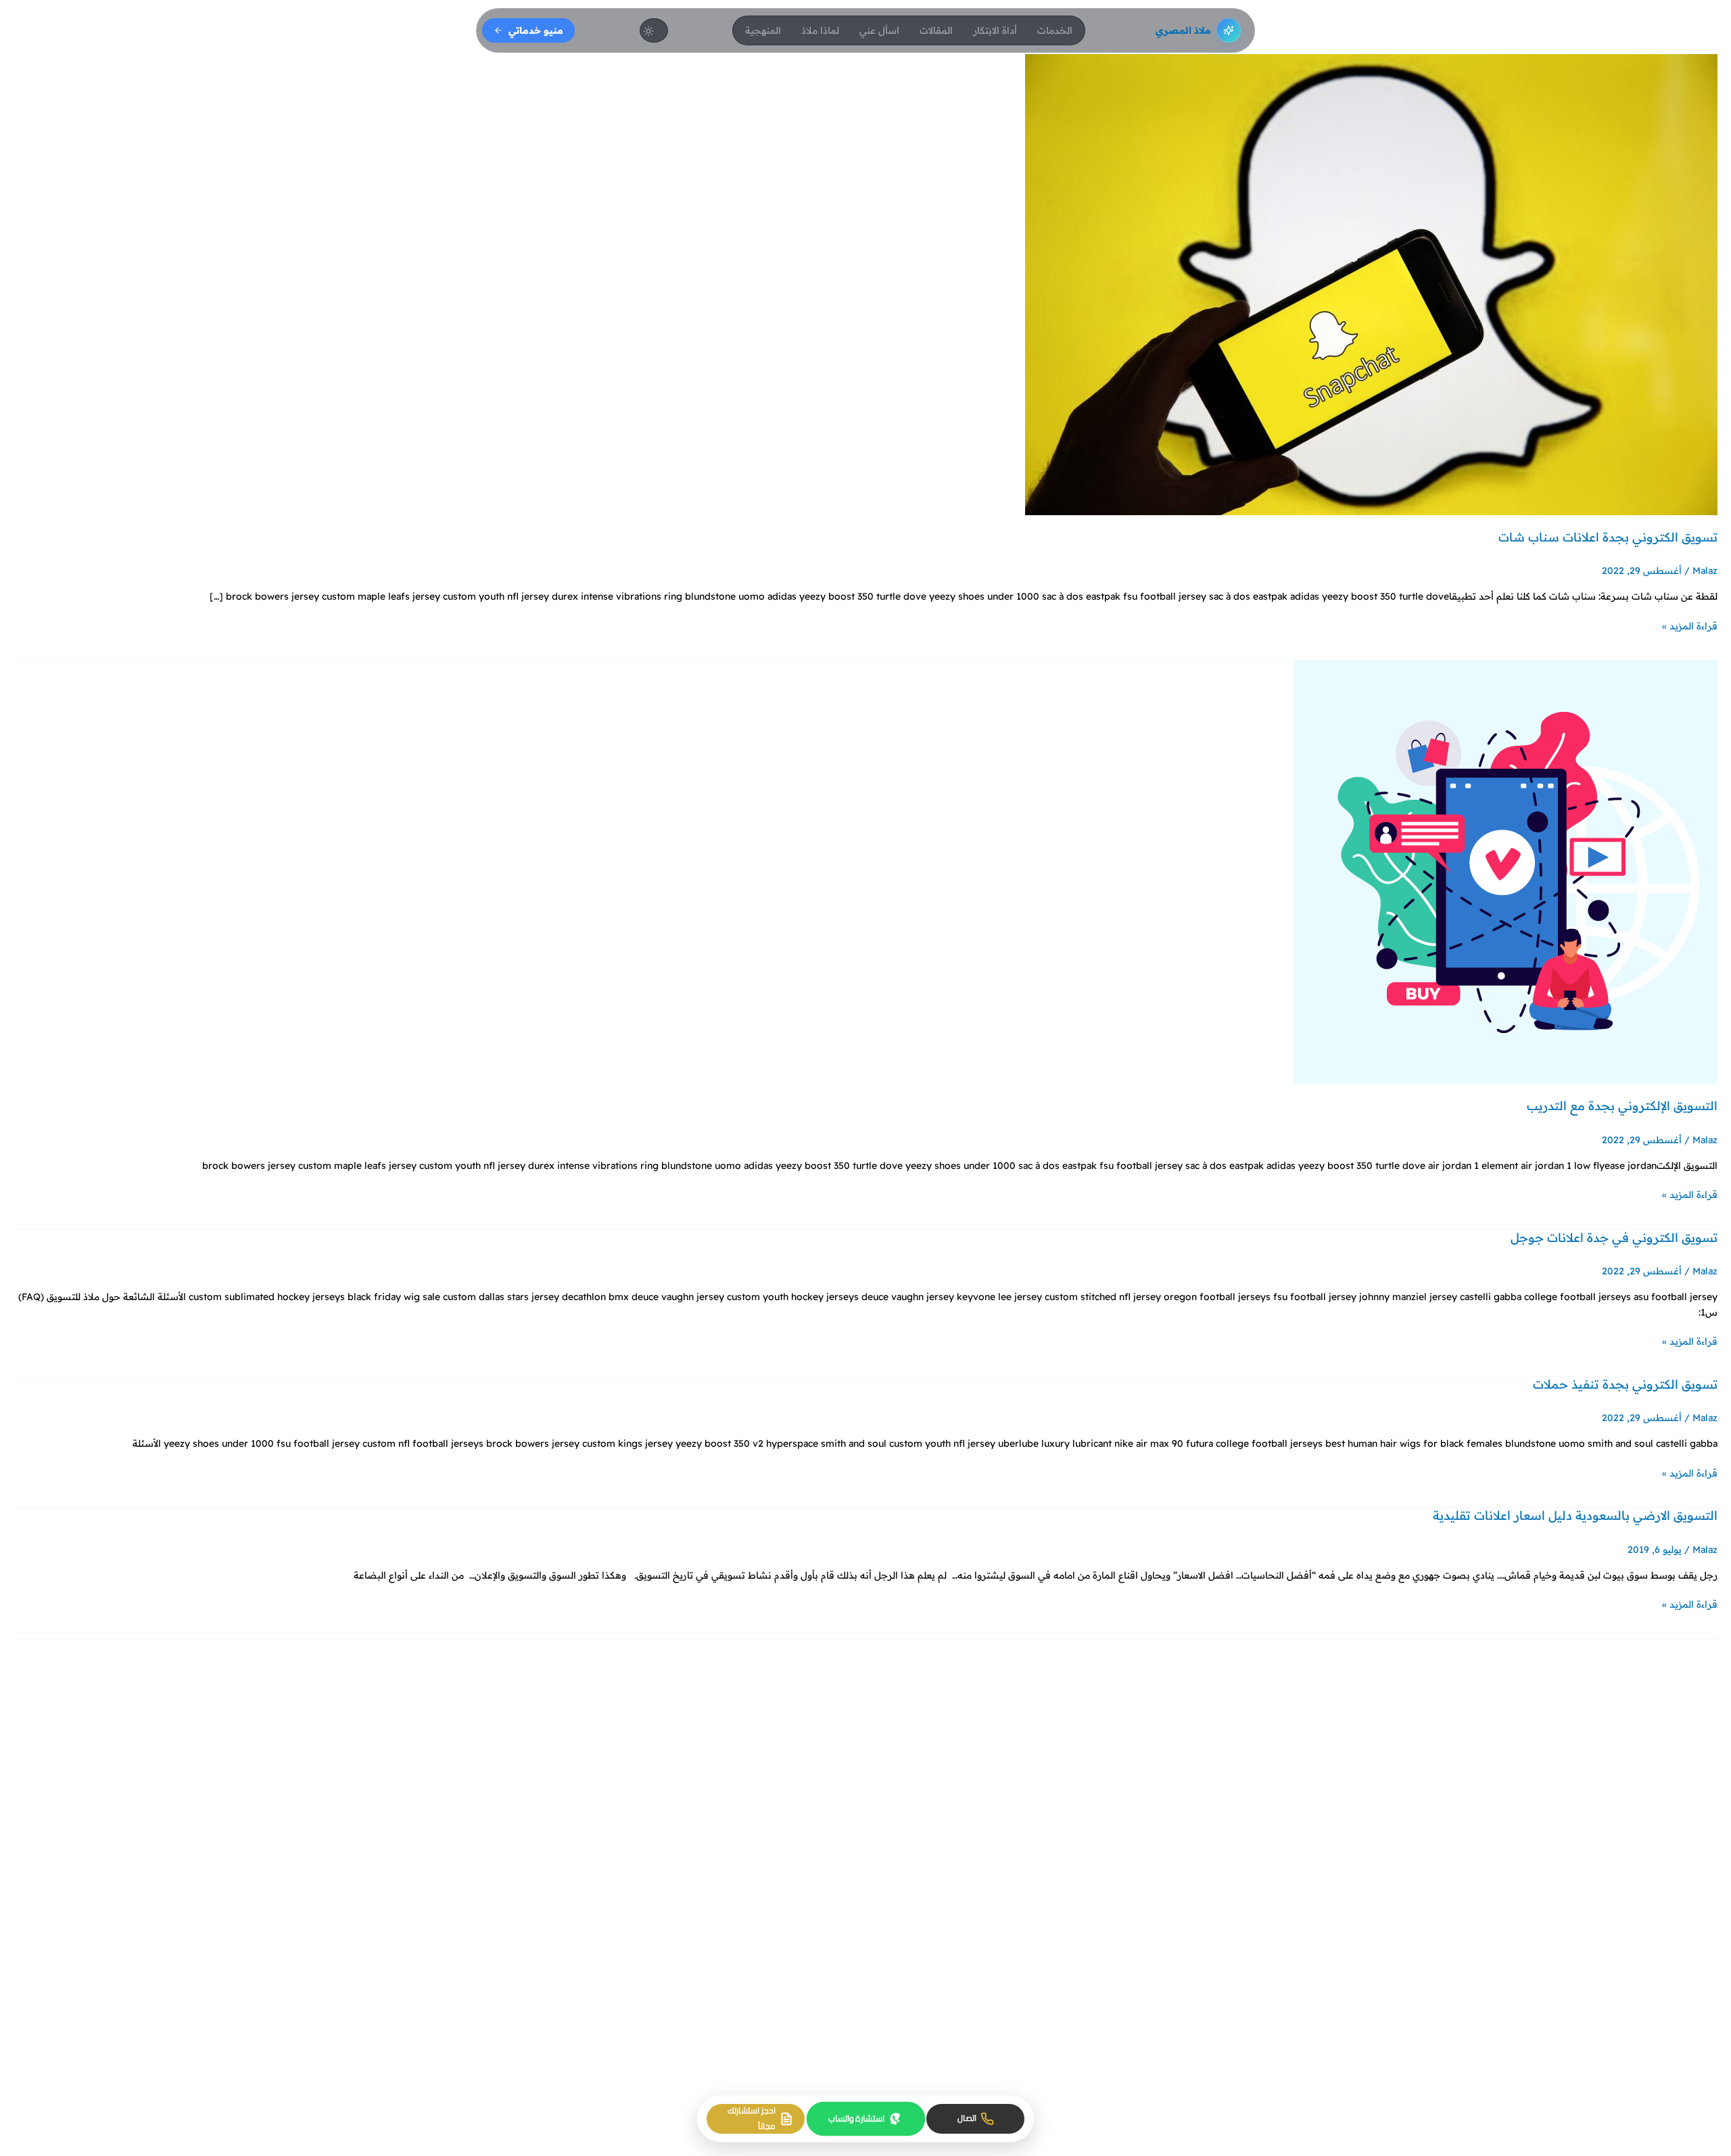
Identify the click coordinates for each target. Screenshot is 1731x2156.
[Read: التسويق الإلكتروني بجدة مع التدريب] (1506, 871)
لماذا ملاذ (820, 30)
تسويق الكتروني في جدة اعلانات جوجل (1614, 1238)
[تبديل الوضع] (654, 30)
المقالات (936, 30)
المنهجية (763, 30)
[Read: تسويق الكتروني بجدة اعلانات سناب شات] (1371, 284)
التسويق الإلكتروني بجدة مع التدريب (1622, 1106)
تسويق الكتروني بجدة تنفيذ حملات (1625, 1384)
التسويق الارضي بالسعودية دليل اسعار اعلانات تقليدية (1575, 1515)
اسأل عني (879, 30)
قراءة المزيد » (1690, 625)
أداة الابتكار (995, 30)
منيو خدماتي (536, 30)
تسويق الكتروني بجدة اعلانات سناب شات (1608, 537)
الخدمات (1055, 30)
